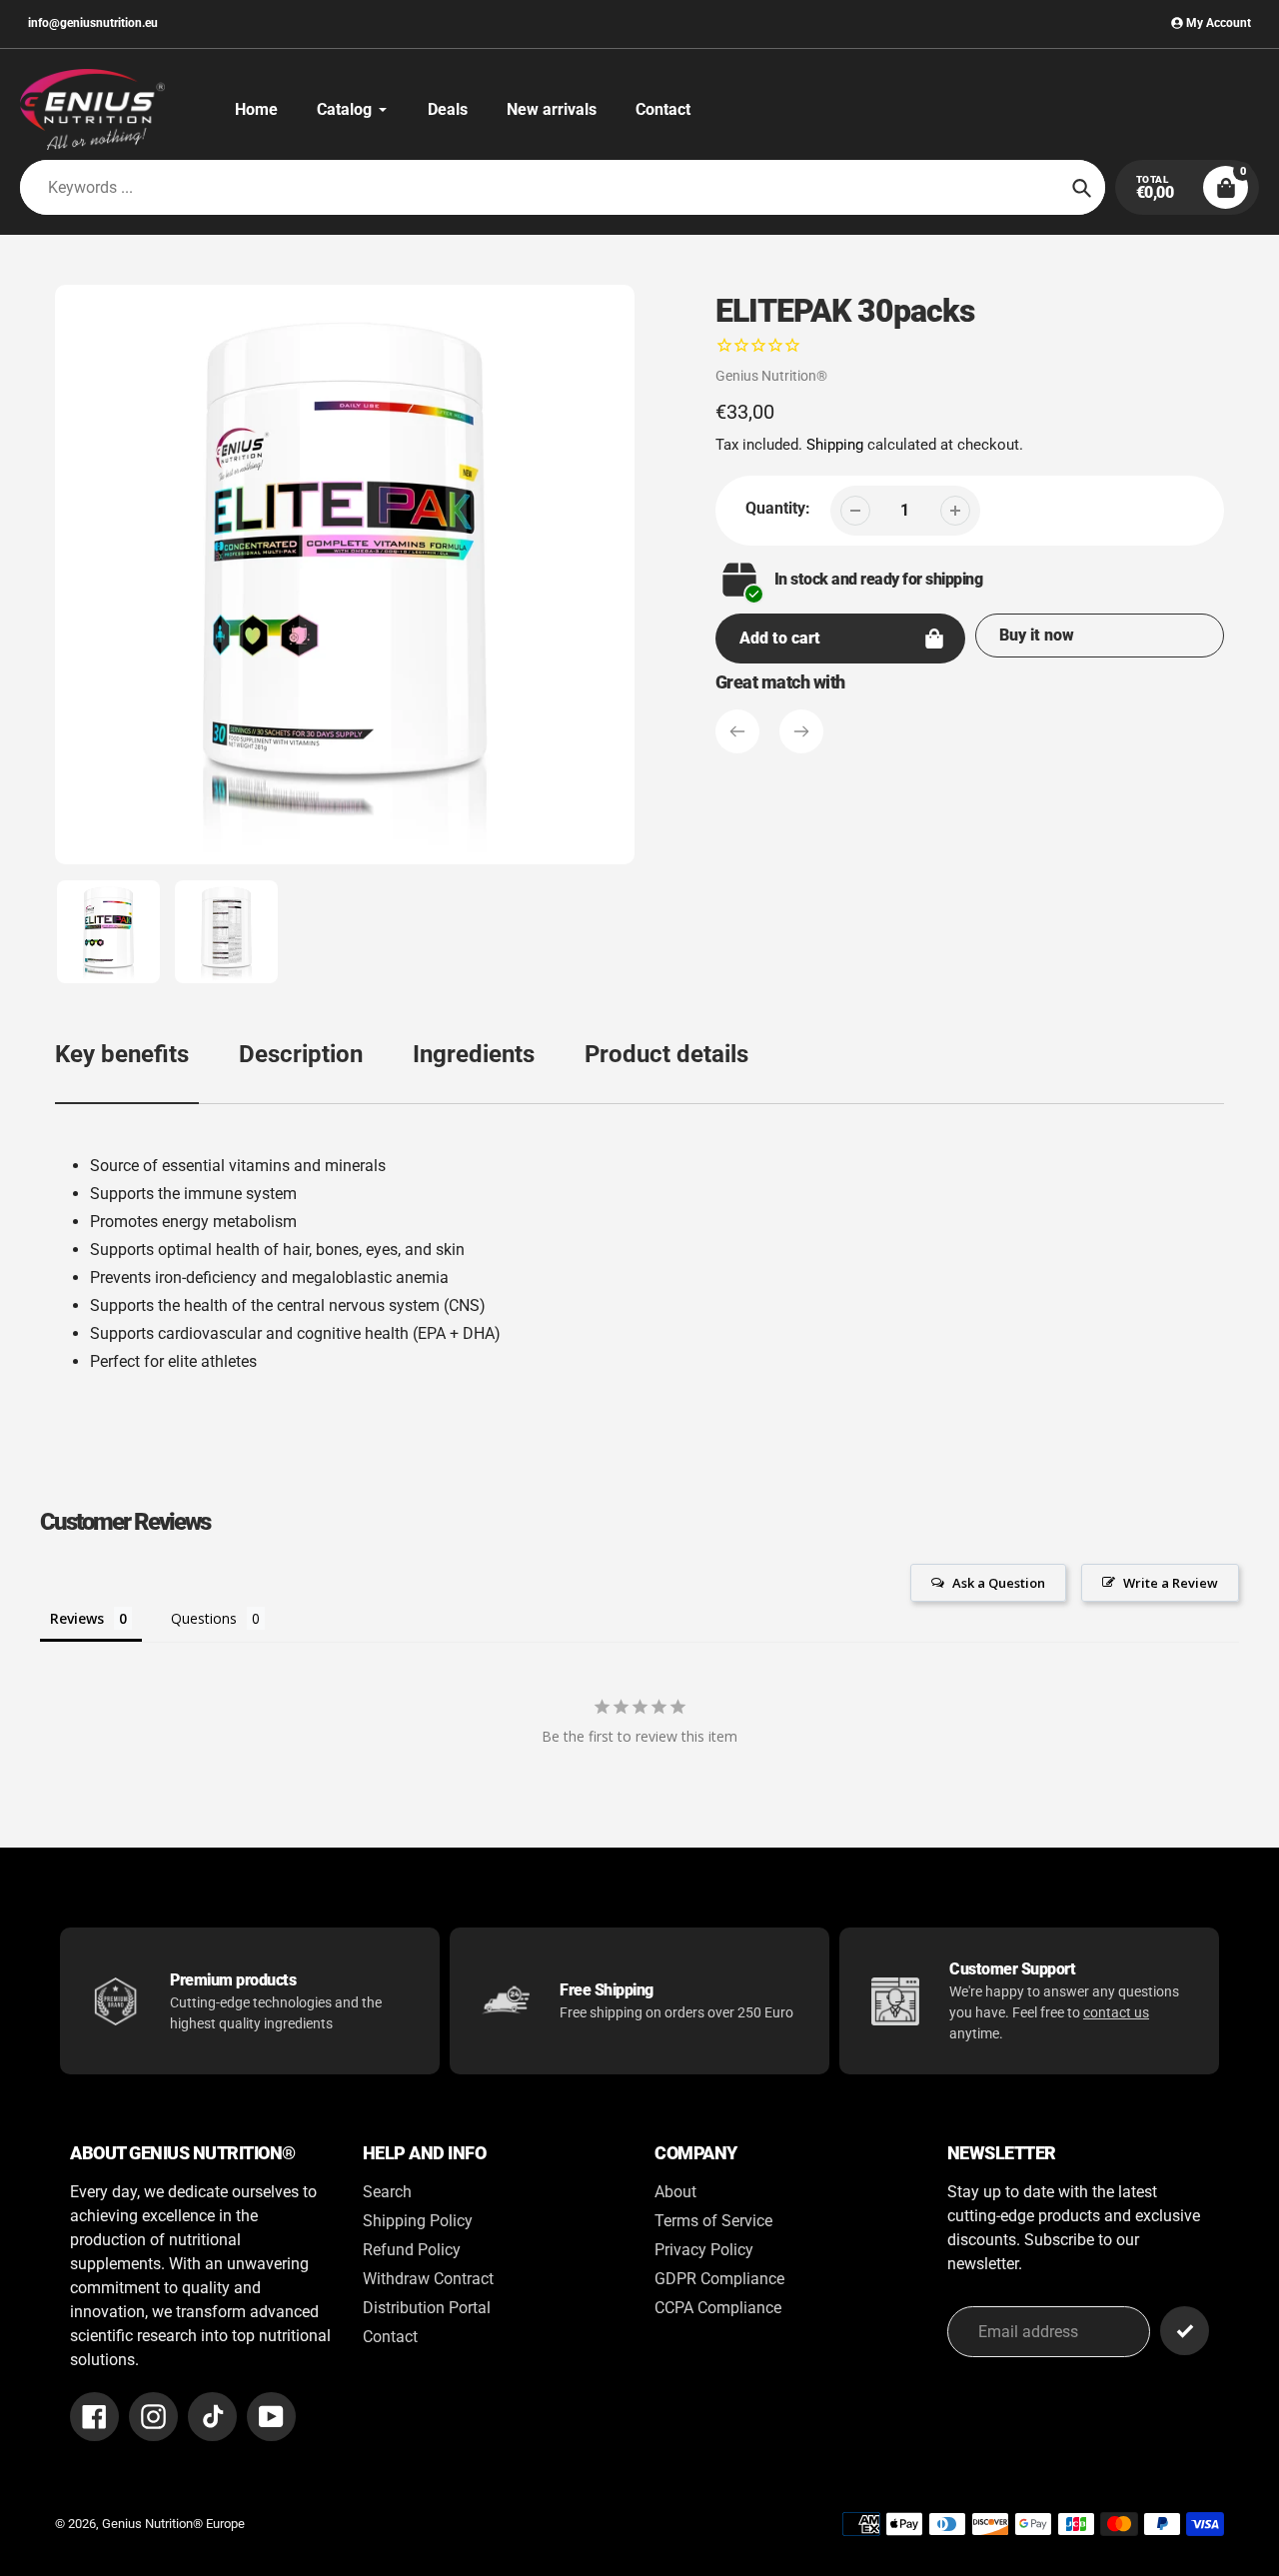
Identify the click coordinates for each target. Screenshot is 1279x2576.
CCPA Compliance (718, 2308)
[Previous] (737, 731)
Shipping (835, 445)
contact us (1116, 2012)
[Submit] (1185, 2331)
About (675, 2192)
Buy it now (1037, 635)
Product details (666, 1054)
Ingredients (474, 1054)
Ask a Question (999, 1583)
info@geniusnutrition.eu (93, 23)
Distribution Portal (427, 2308)
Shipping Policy (418, 2221)
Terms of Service (713, 2221)
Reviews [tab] (77, 1618)
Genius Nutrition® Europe (173, 2524)
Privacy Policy (704, 2250)
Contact (390, 2337)
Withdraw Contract (428, 2279)
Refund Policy (412, 2250)
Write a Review (1171, 1583)
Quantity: (778, 508)
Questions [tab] (204, 1618)
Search (387, 2192)
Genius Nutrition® (771, 376)
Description (301, 1054)
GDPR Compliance (719, 2279)
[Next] (801, 731)
